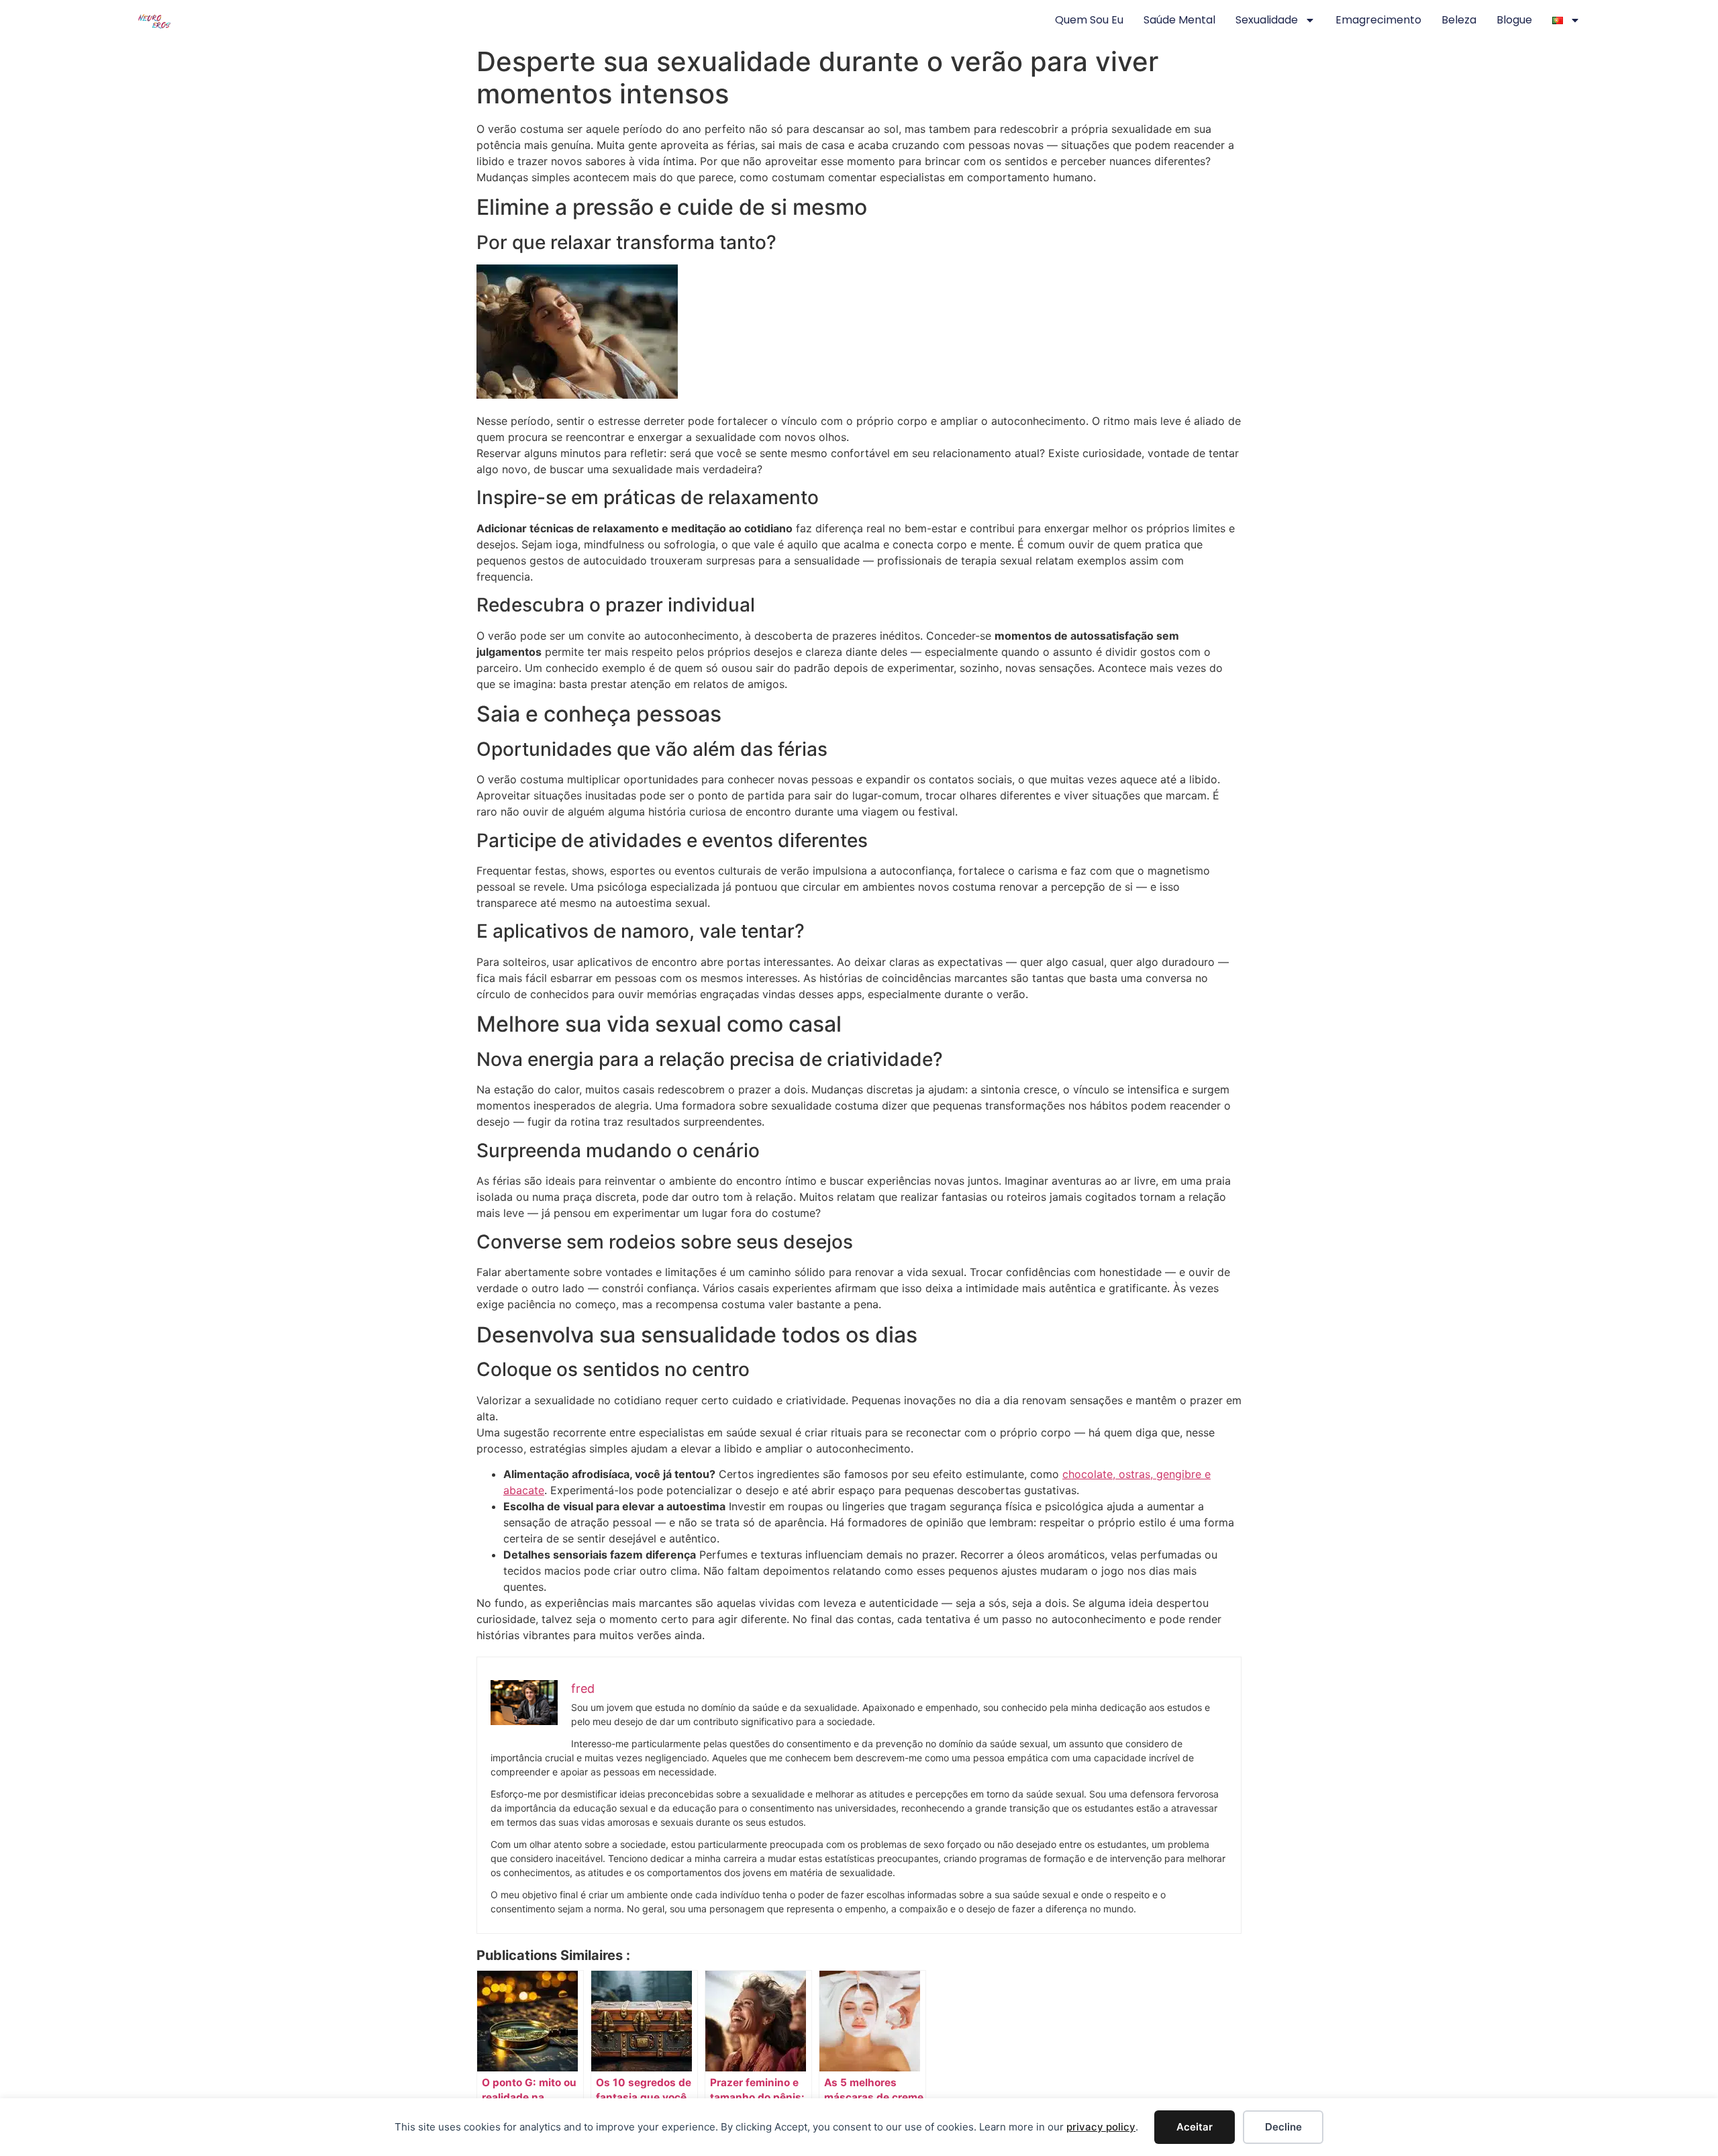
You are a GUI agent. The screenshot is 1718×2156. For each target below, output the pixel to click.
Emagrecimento (1378, 20)
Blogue (1514, 20)
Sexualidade (1267, 20)
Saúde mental (1179, 20)
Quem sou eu (1089, 20)
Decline (1283, 2127)
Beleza (1459, 20)
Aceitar (1195, 2127)
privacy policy (1101, 2127)
